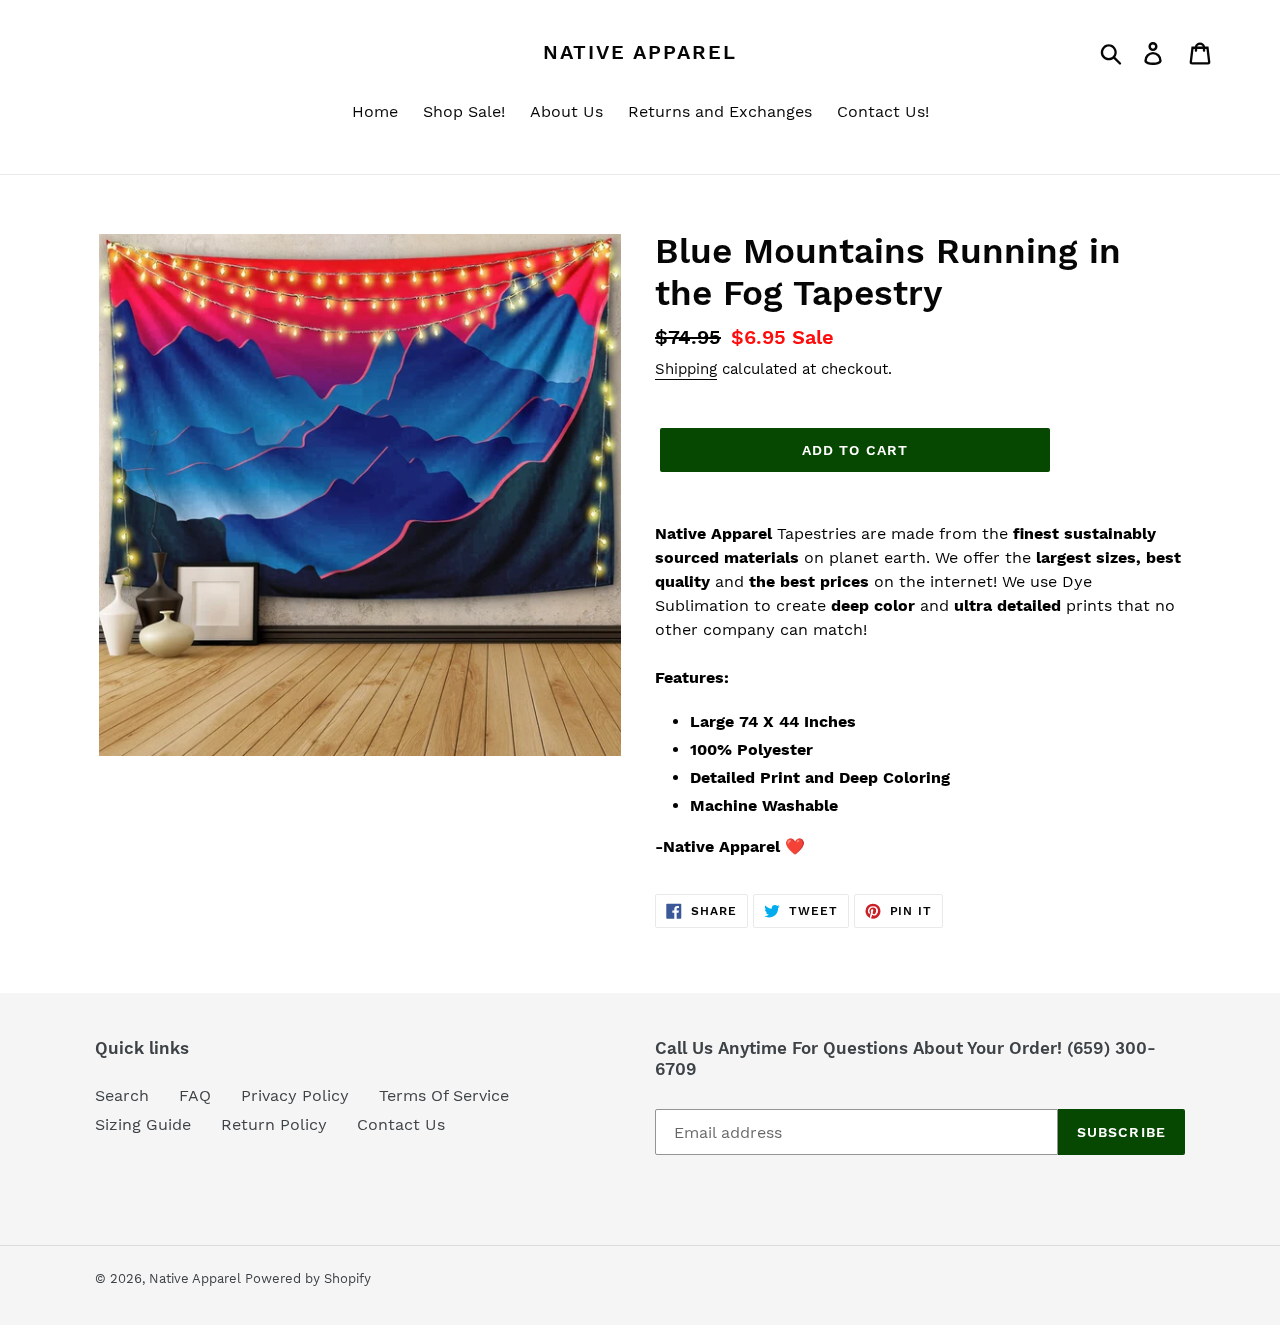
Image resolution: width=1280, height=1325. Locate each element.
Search (122, 1095)
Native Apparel (640, 52)
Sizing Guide (143, 1124)
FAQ (195, 1095)
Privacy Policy (295, 1095)
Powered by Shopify (308, 1278)
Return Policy (274, 1124)
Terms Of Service (444, 1095)
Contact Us (401, 1124)
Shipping (686, 369)
